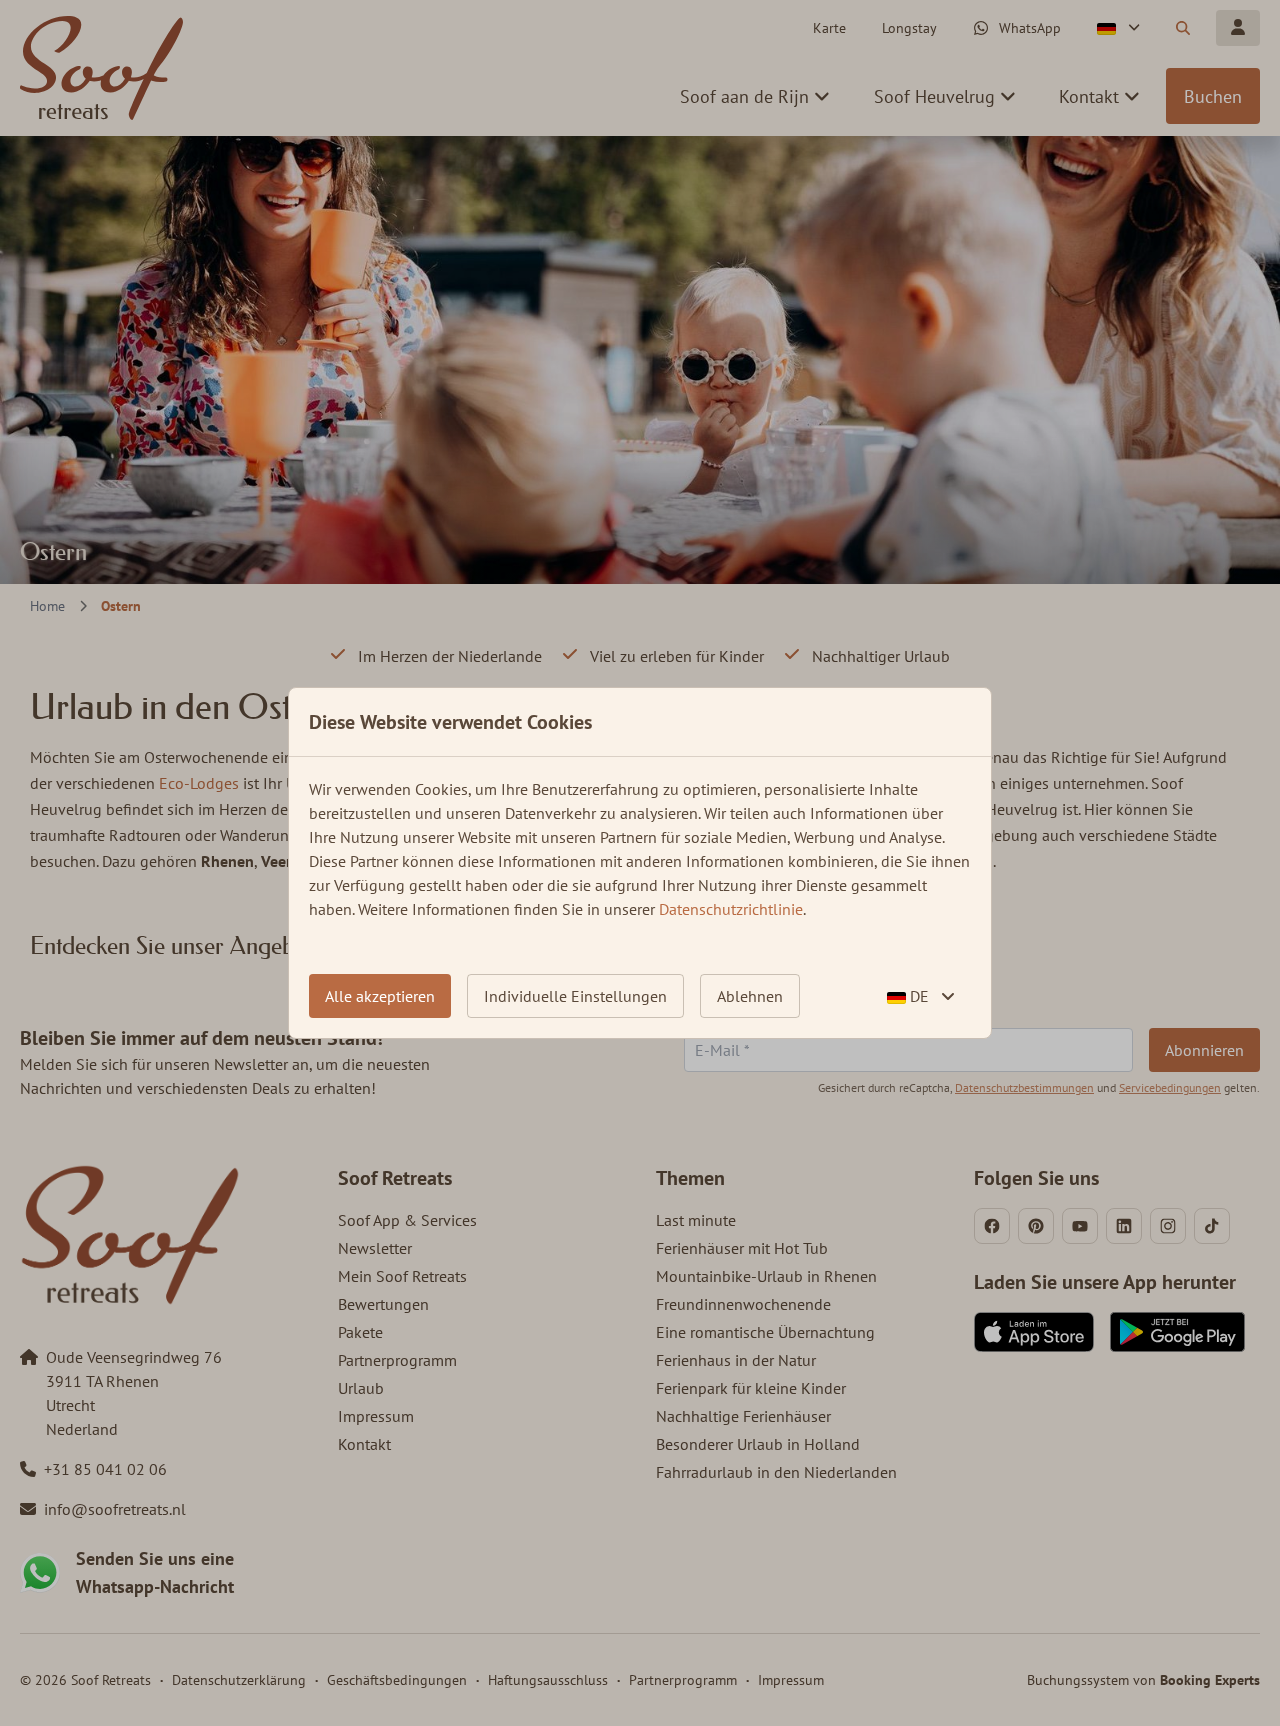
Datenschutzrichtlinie (731, 909)
